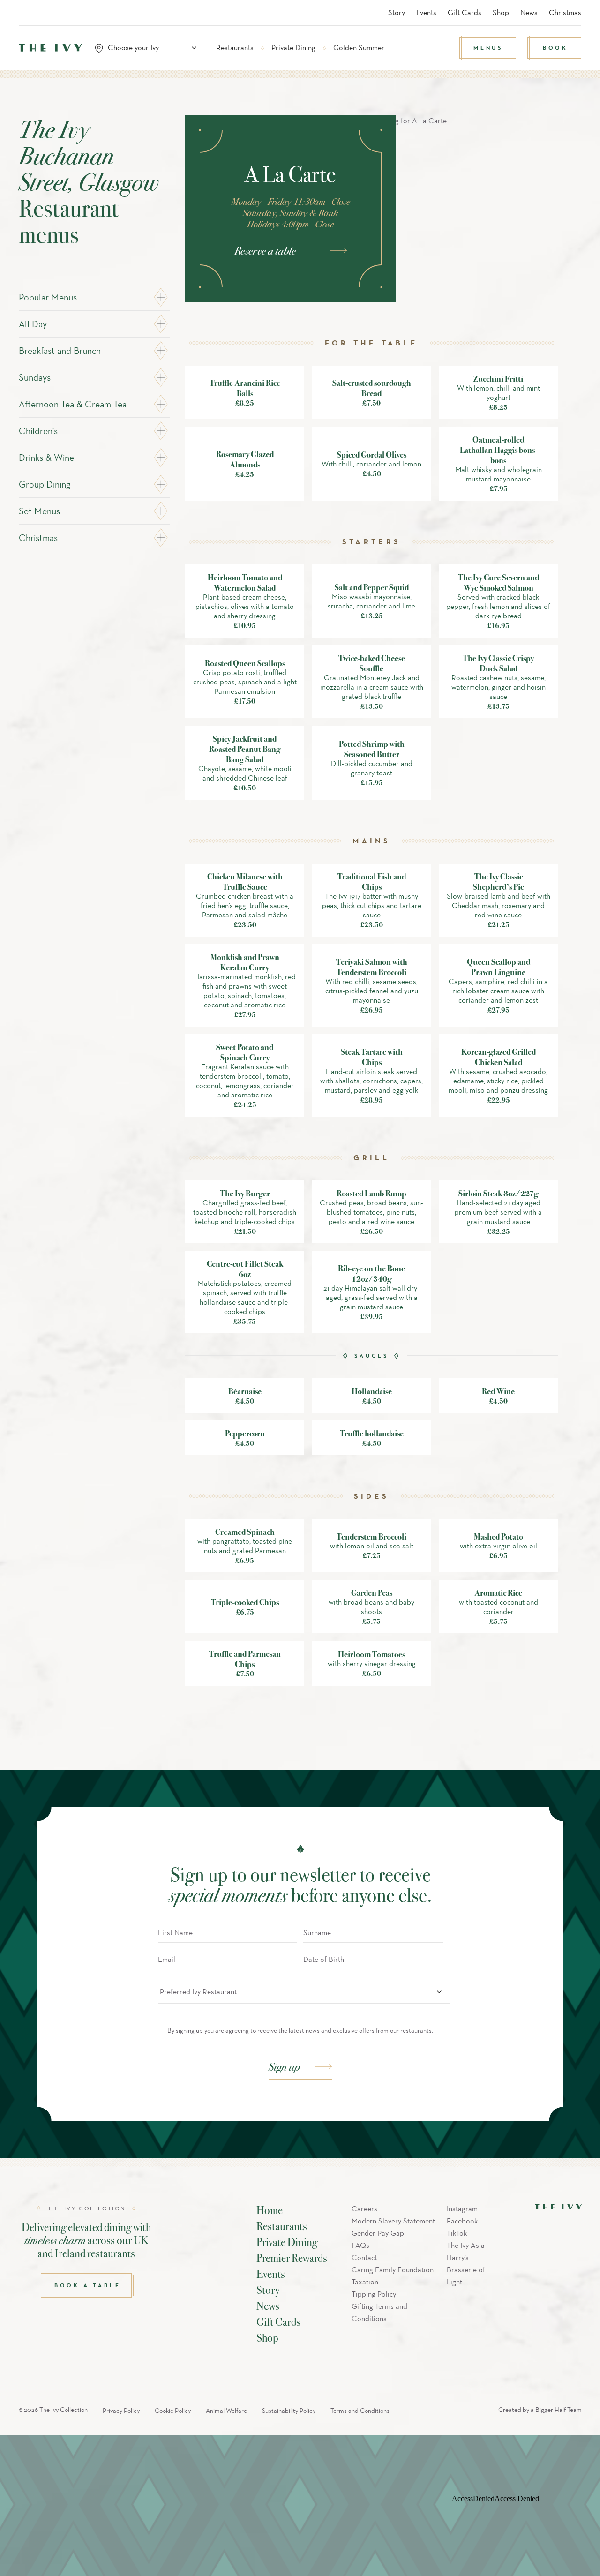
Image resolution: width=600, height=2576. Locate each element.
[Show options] (439, 1992)
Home (270, 2210)
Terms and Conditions (360, 2411)
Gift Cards (465, 12)
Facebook (462, 2221)
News (529, 12)
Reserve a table (265, 250)
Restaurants (235, 48)
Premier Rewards (292, 2258)
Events (426, 12)
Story (397, 12)
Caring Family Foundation (393, 2270)
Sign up (284, 2066)
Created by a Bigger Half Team (540, 2410)
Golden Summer (359, 48)
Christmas (565, 12)
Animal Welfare (226, 2411)
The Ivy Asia (466, 2245)
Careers (364, 2209)
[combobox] (150, 48)
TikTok (457, 2233)
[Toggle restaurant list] (194, 48)
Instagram (462, 2209)
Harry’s (458, 2257)
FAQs (360, 2245)
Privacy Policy (121, 2411)
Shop (501, 12)
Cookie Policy (173, 2411)
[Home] (50, 48)
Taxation (365, 2282)
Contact (364, 2257)
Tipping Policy (374, 2294)
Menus (488, 48)
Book (555, 48)
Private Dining (293, 48)
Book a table (88, 2285)
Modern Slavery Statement (393, 2221)
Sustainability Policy (289, 2411)
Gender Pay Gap (378, 2233)
